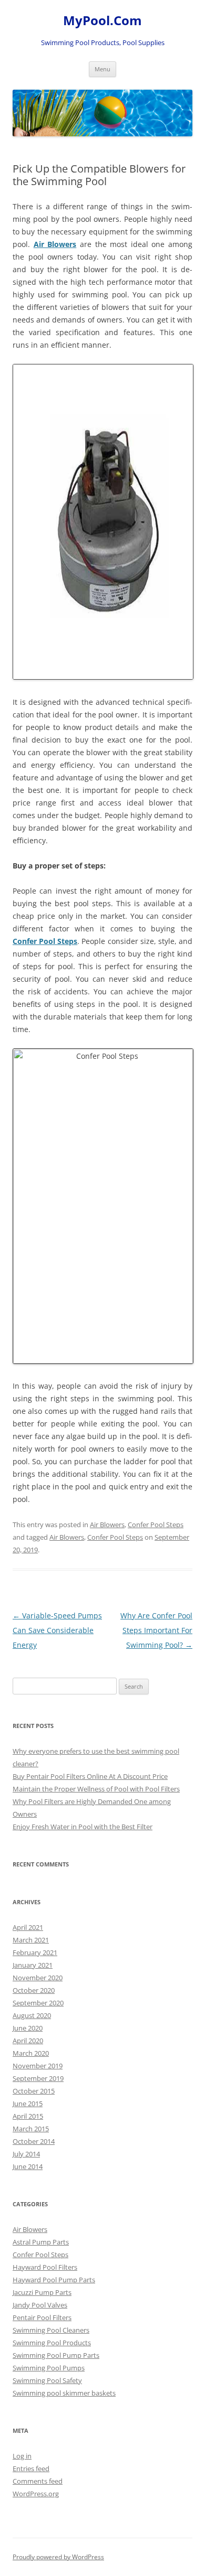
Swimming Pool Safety (47, 2380)
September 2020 (38, 2003)
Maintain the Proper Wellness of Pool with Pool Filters (96, 1789)
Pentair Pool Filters (42, 2317)
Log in (22, 2456)
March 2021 (31, 1940)
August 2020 (32, 2015)
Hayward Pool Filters (45, 2267)
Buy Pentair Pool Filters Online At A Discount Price (90, 1776)
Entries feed (31, 2468)
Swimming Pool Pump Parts (56, 2355)
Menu (102, 69)
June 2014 (28, 2166)
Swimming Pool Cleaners (51, 2330)
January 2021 (33, 1965)
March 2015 (31, 2129)
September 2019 (38, 2078)
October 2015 (34, 2091)
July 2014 (26, 2154)
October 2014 (34, 2141)
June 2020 (28, 2028)
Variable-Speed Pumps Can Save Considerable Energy (57, 1630)
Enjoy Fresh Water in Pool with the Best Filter (83, 1827)
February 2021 (35, 1952)
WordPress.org (36, 2494)
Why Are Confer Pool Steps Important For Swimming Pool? (156, 1630)
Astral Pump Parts (41, 2242)
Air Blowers (107, 1525)
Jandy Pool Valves (40, 2305)
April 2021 (28, 1927)
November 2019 (38, 2066)
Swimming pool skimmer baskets (64, 2393)
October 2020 (34, 1990)
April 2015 (28, 2116)
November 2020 (38, 1978)
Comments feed (38, 2481)
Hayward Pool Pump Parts (54, 2280)
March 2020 (31, 2053)
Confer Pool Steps (156, 1525)
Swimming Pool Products (52, 2343)
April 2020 (28, 2041)
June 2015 (28, 2103)
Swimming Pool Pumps (49, 2368)
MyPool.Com (102, 21)
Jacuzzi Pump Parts (42, 2292)
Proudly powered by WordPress (58, 2557)
